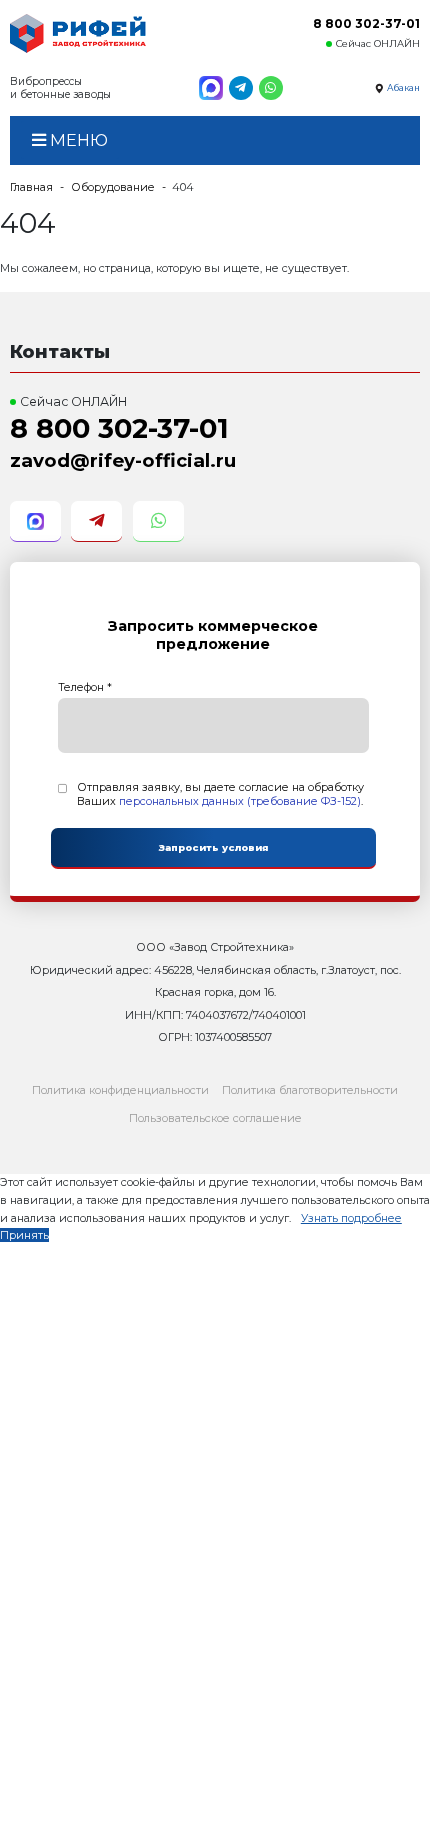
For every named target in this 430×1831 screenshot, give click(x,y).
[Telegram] (241, 88)
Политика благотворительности (310, 1090)
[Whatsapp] (271, 88)
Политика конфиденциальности (120, 1090)
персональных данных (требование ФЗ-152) (240, 801)
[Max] (211, 88)
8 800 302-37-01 (366, 23)
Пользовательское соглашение (215, 1118)
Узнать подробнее (351, 1218)
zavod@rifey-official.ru (123, 460)
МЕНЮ (77, 140)
